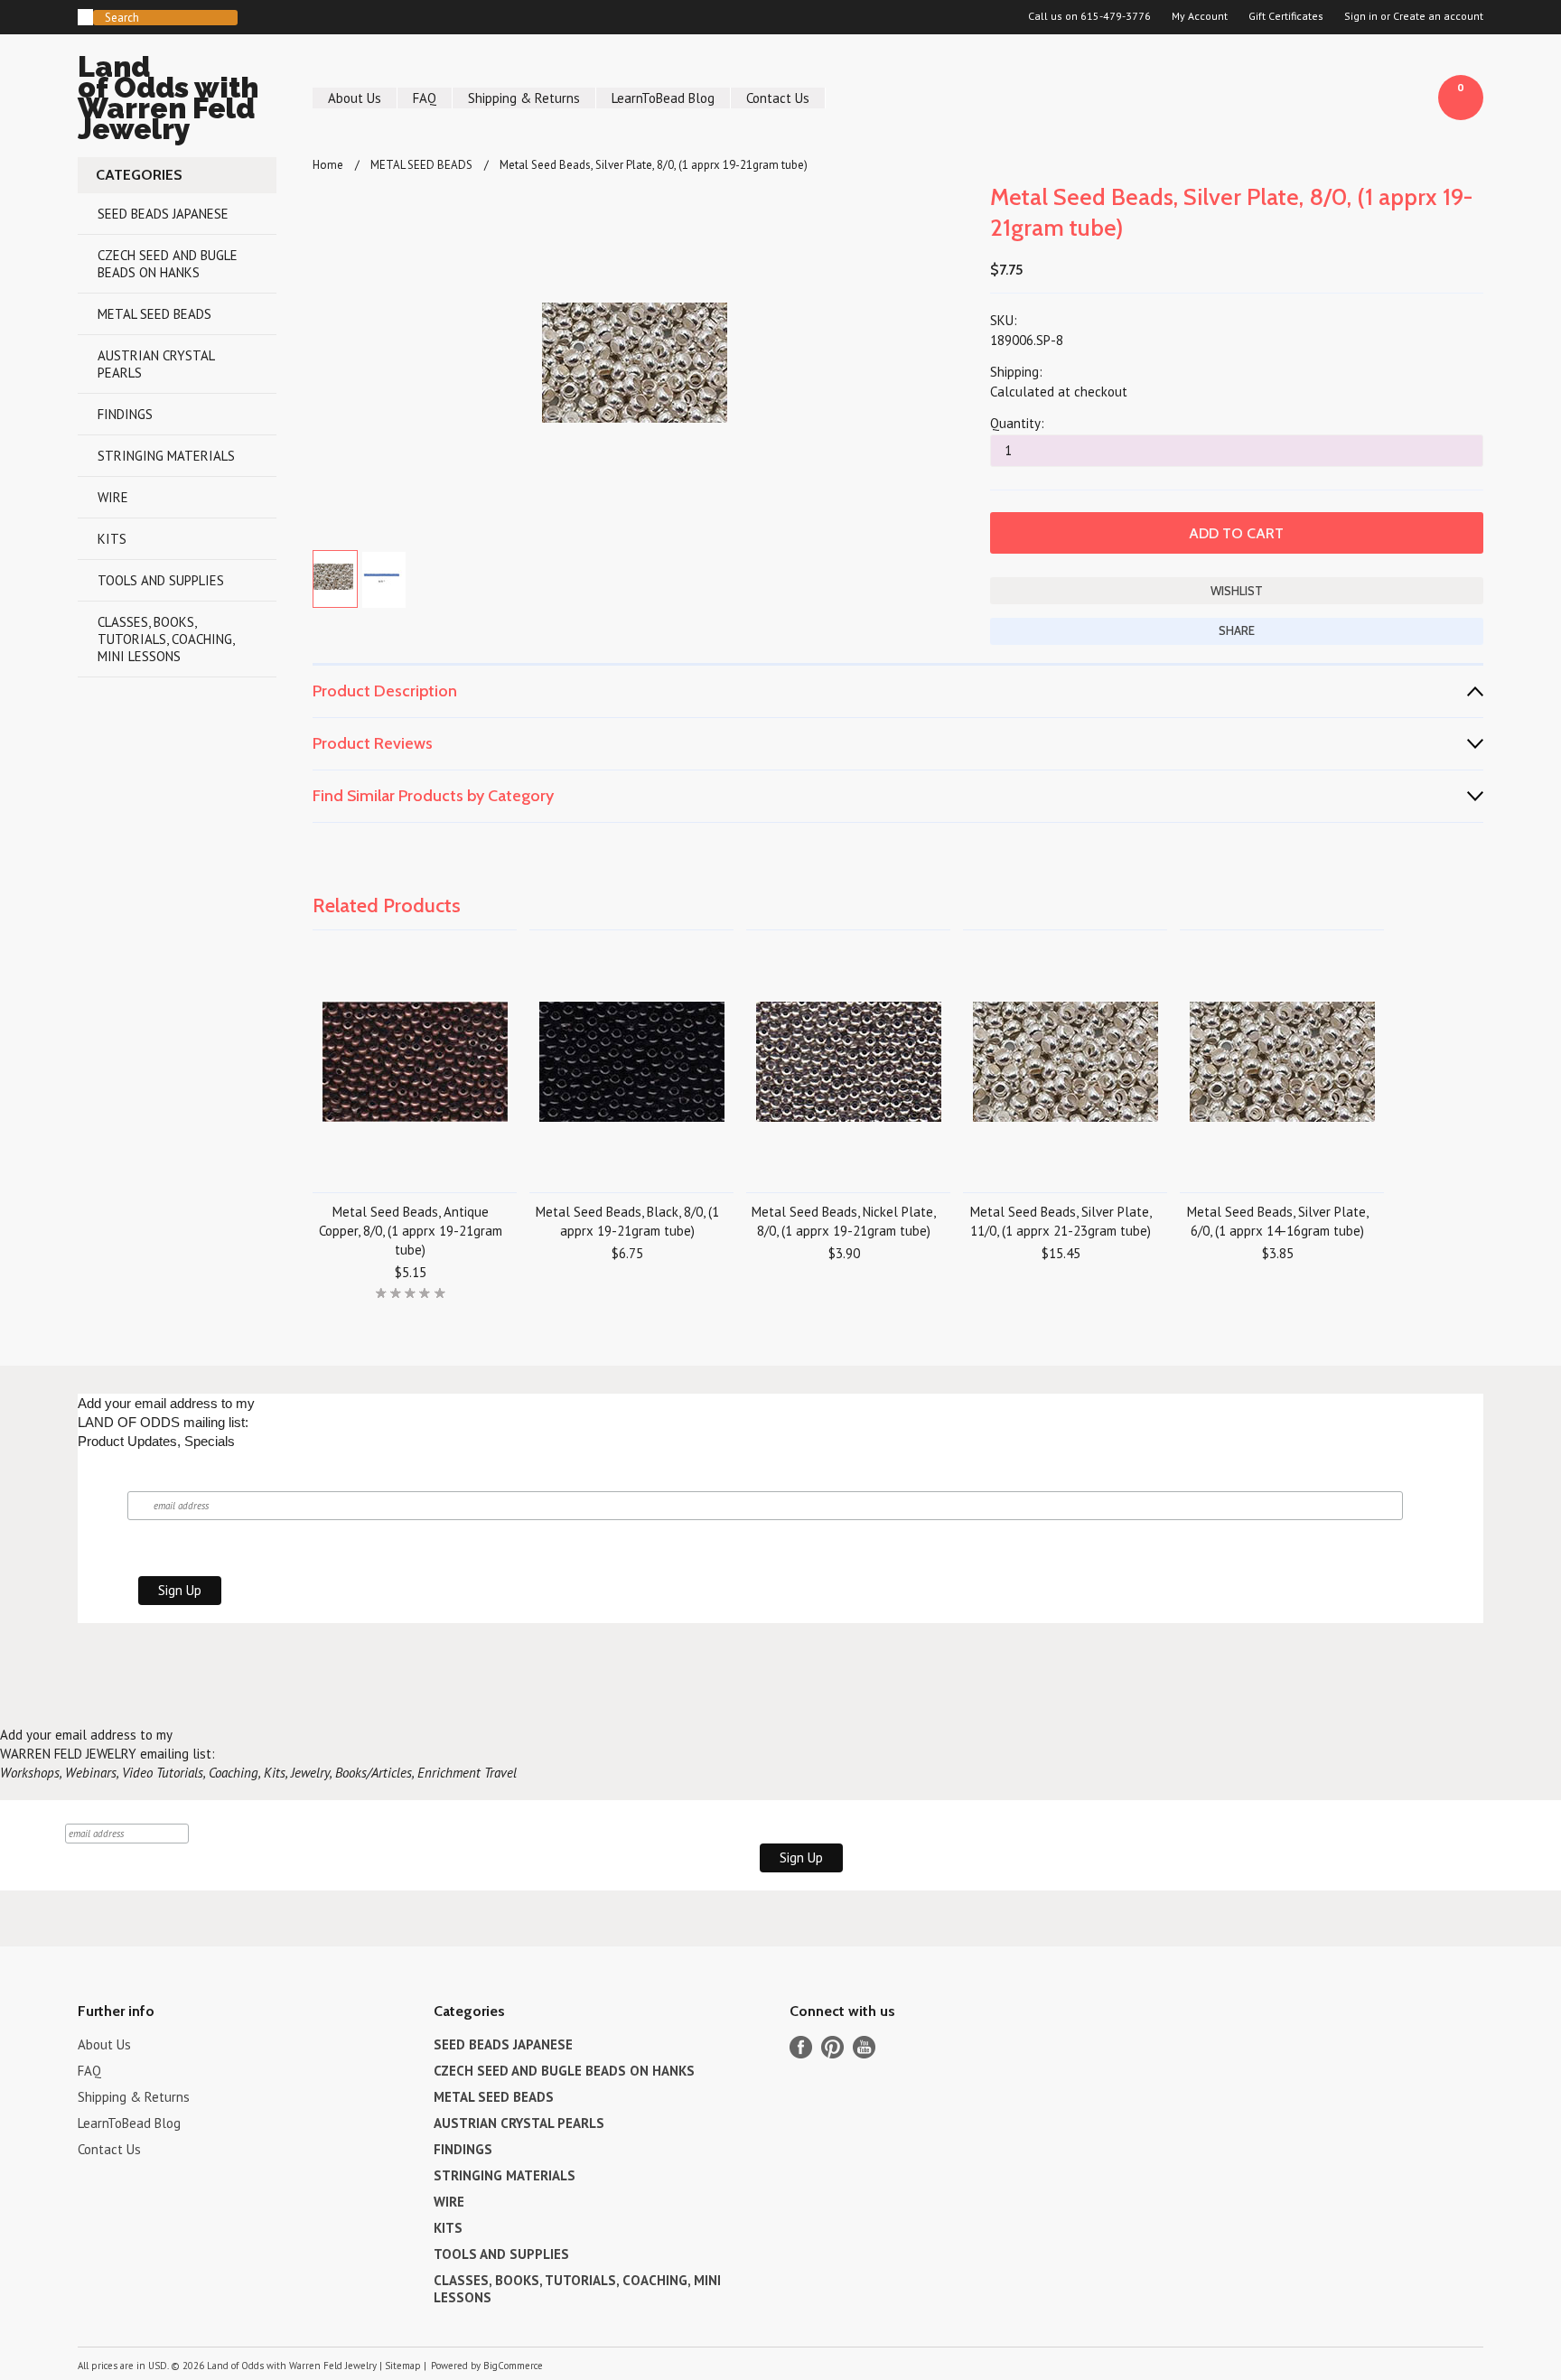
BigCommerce (513, 2366)
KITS (112, 539)
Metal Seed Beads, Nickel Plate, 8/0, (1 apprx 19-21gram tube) (844, 1221)
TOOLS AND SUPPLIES (161, 580)
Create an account (1438, 16)
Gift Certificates (1286, 16)
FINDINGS (125, 414)
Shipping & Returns (524, 98)
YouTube (864, 2047)
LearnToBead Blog (663, 98)
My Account (1200, 16)
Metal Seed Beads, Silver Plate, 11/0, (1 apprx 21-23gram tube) (1061, 1221)
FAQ (425, 98)
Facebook (801, 2047)
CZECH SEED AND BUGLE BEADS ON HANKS (168, 264)
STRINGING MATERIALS (166, 456)
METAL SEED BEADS (154, 314)
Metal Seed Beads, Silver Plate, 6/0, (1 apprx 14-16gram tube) (1278, 1221)
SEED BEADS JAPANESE (163, 214)
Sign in (1361, 16)
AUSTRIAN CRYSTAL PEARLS (156, 364)
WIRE (113, 497)
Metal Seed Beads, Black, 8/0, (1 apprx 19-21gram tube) (627, 1221)
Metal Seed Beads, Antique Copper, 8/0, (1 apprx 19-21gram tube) (411, 1231)
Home (328, 165)
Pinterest (832, 2047)
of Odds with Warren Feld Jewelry (168, 101)
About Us (355, 98)
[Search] (85, 17)
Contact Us (778, 98)
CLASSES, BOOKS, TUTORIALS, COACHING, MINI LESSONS (166, 639)
